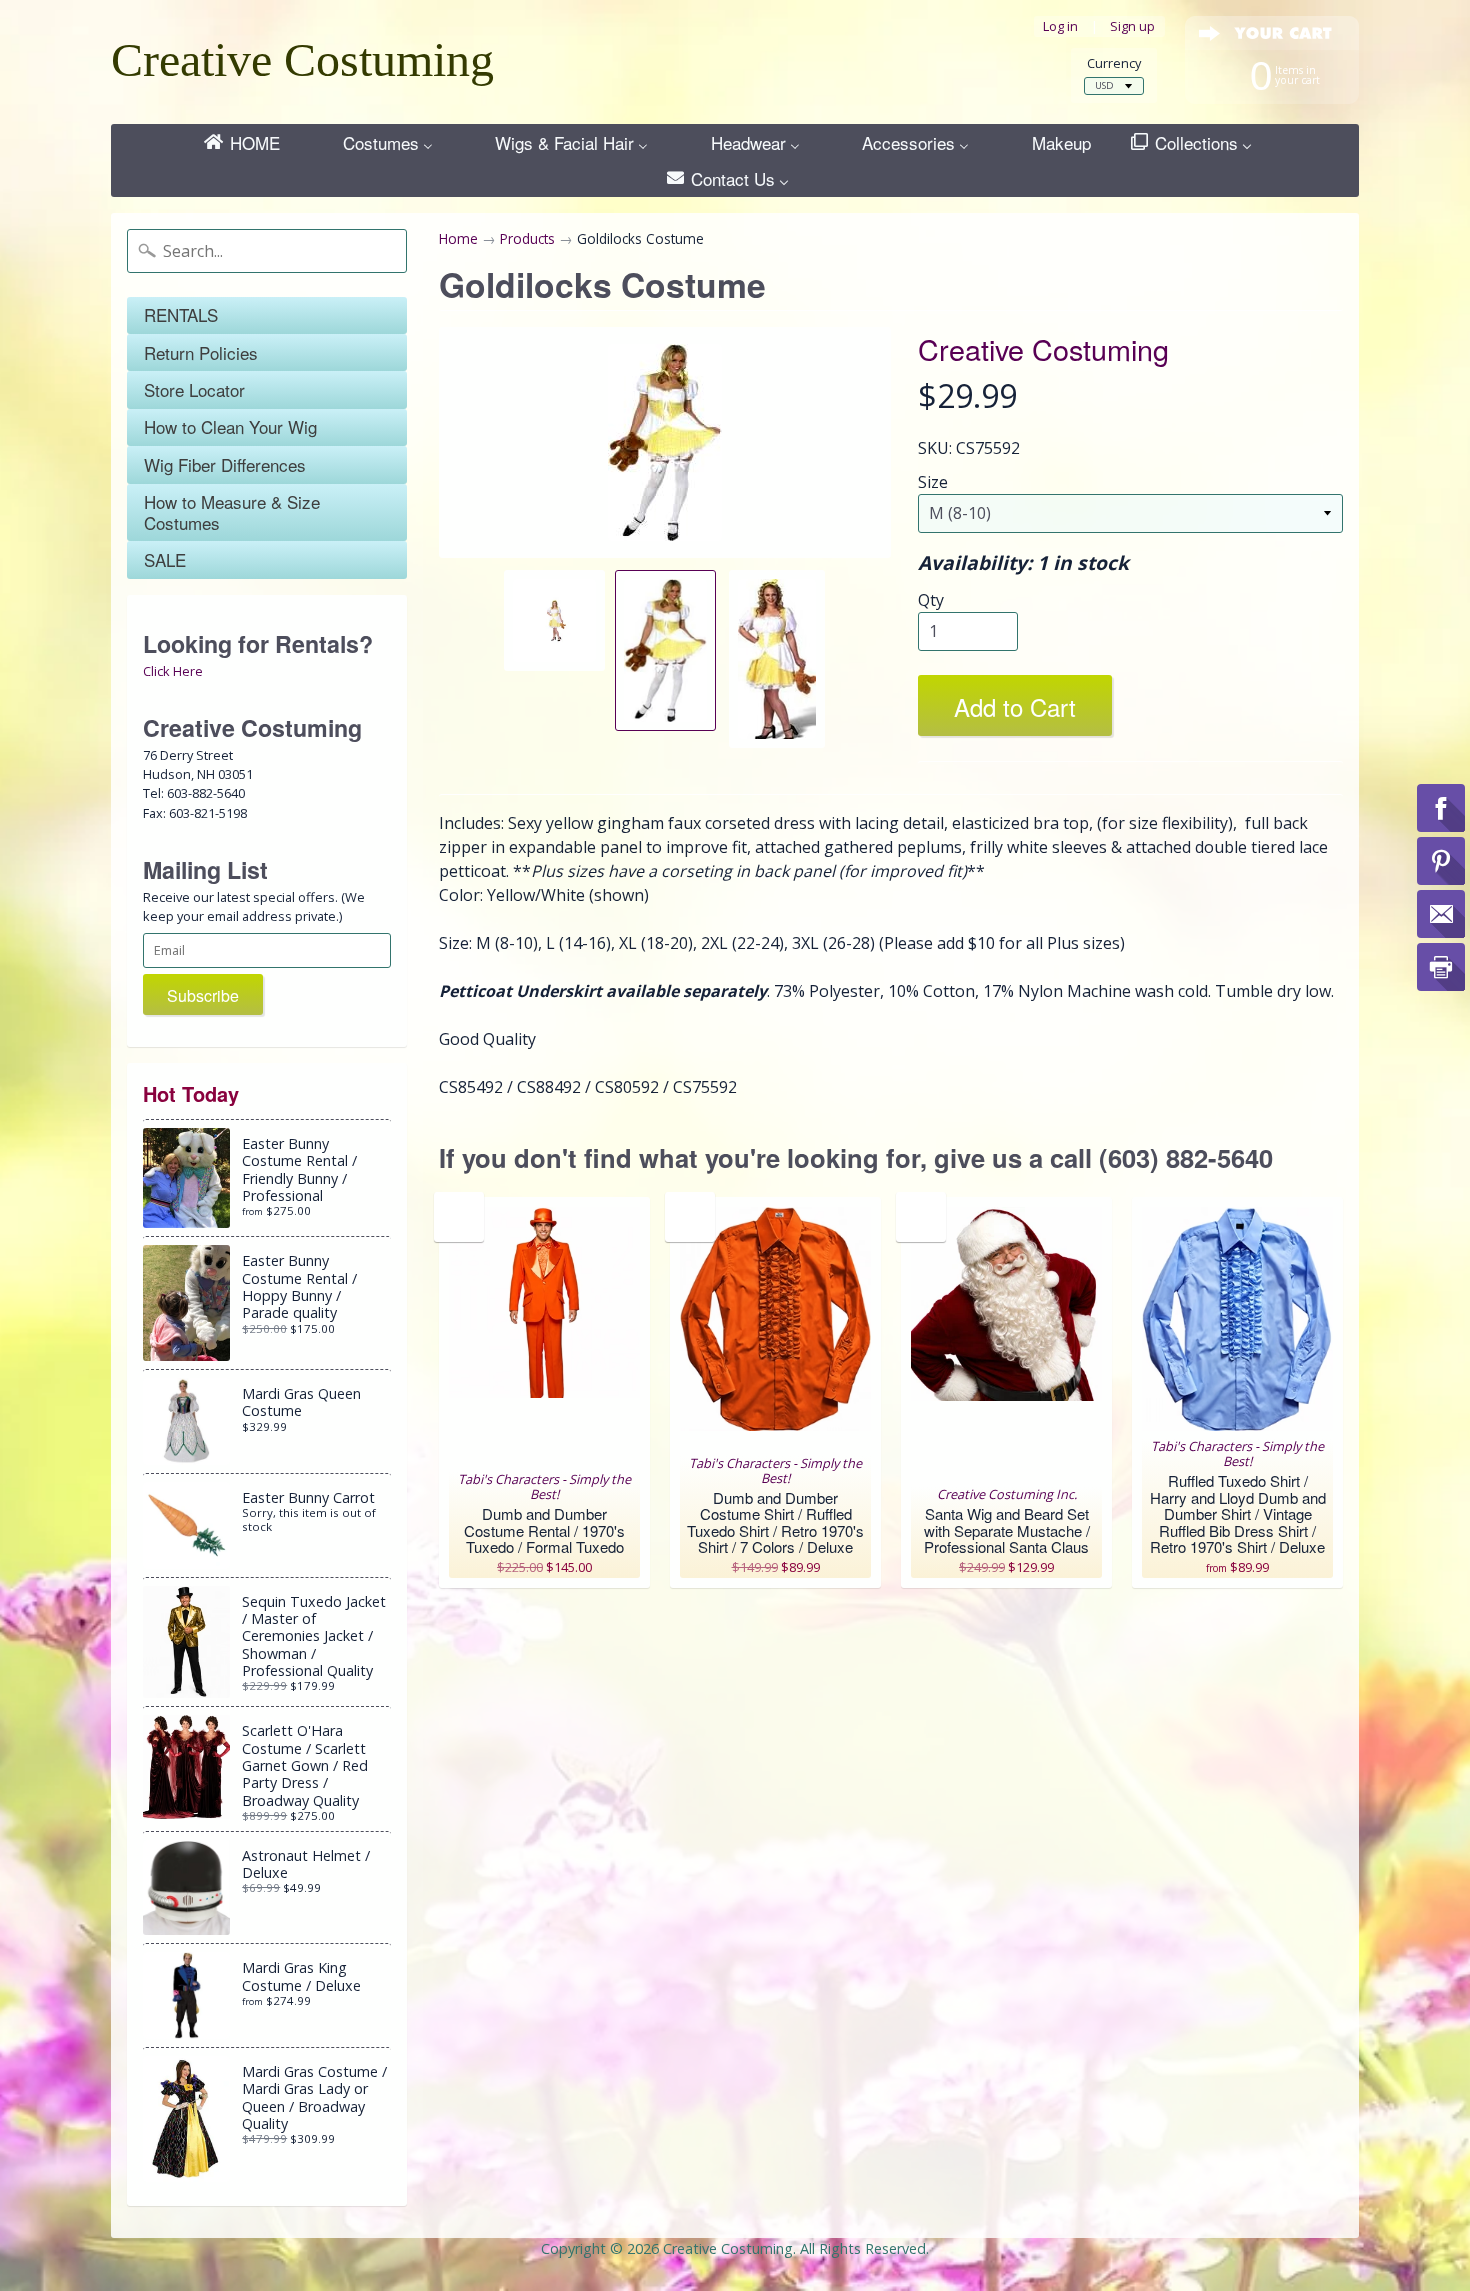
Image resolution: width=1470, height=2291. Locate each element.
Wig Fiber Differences (225, 464)
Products (527, 238)
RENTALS (181, 314)
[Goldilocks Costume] (554, 620)
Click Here (173, 671)
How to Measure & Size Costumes (232, 511)
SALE (165, 559)
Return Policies (201, 352)
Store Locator (194, 389)
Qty (931, 600)
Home (458, 238)
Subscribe (203, 995)
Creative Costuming (302, 59)
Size (933, 482)
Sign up (1132, 26)
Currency (1114, 63)
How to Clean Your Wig (230, 426)
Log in (1060, 26)
